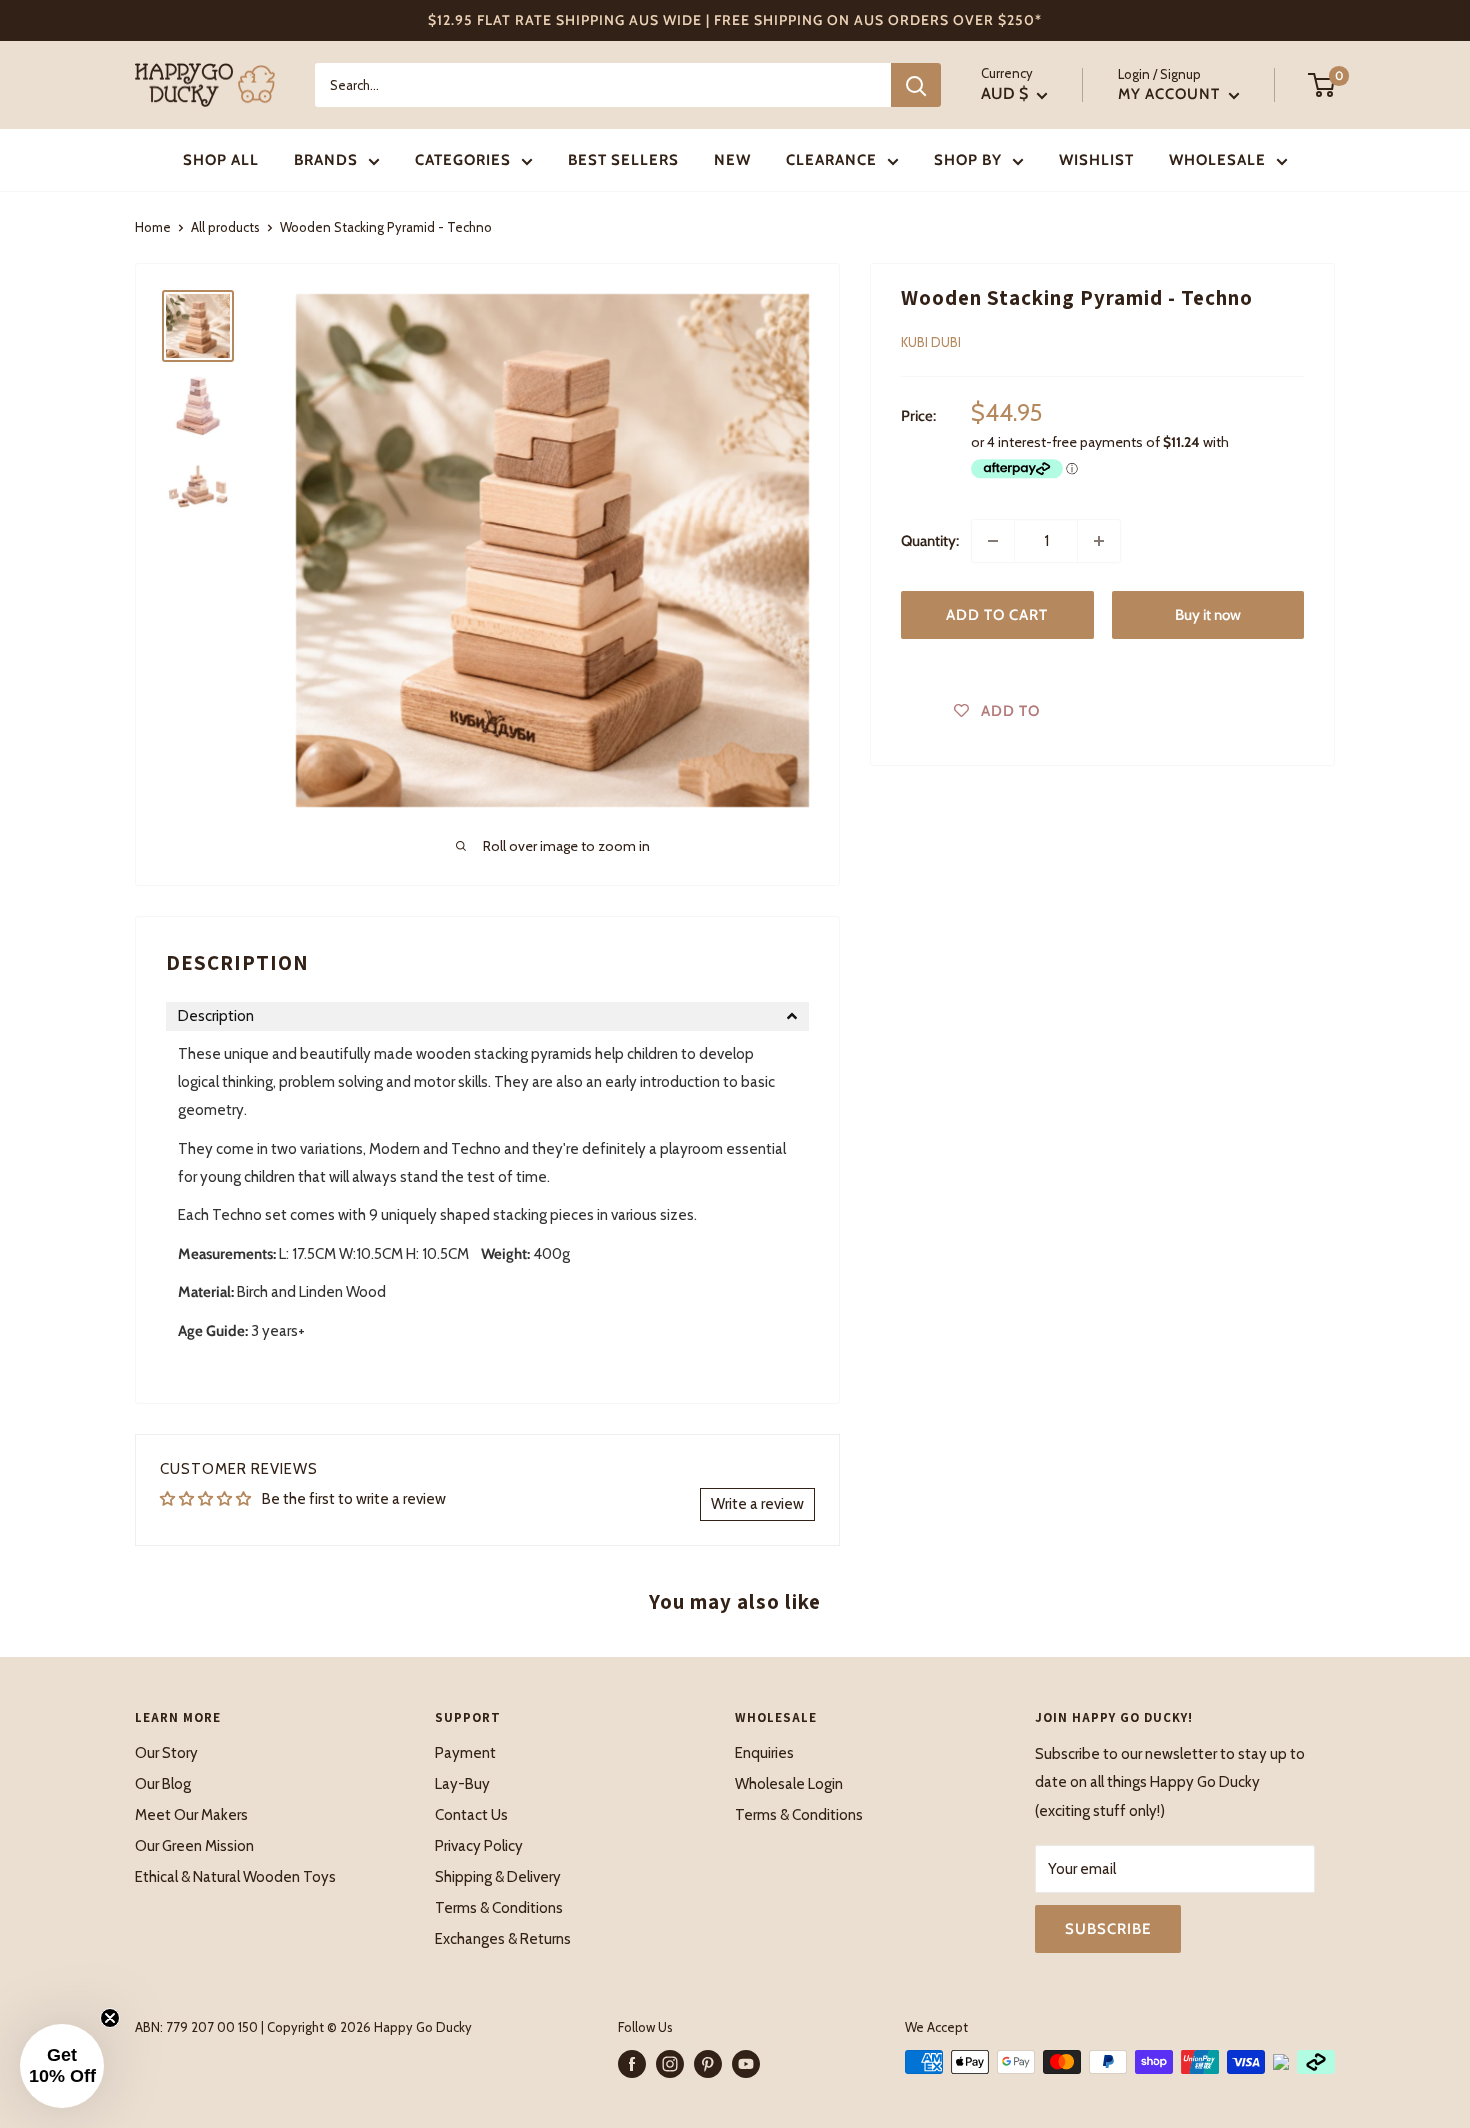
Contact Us (471, 1815)
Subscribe (1108, 1929)
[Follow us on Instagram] (670, 2064)
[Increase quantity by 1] (1099, 541)
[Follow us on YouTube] (746, 2064)
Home (153, 227)
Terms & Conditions (499, 1908)
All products (225, 227)
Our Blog (163, 1784)
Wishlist (1096, 160)
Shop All (221, 160)
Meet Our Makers (191, 1815)
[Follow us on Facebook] (632, 2064)
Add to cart (997, 615)
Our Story (166, 1753)
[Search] (916, 85)
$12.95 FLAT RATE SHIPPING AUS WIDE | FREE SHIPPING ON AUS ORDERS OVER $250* (735, 20)
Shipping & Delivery (498, 1877)
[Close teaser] (110, 2018)
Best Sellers (623, 160)
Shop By (968, 160)
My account (1171, 94)
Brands (326, 160)
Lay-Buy (462, 1784)
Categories (463, 160)
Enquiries (764, 1753)
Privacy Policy (479, 1846)
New (732, 160)
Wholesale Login (789, 1784)
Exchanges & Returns (503, 1939)
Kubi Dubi (931, 342)
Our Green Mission (194, 1846)
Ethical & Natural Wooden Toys (235, 1877)
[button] (487, 1016)
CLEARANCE (831, 160)
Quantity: (930, 541)
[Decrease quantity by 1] (993, 541)
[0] (1322, 85)
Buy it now (1208, 615)
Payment (465, 1753)
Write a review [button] (757, 1504)
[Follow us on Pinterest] (708, 2064)
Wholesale (1217, 160)
